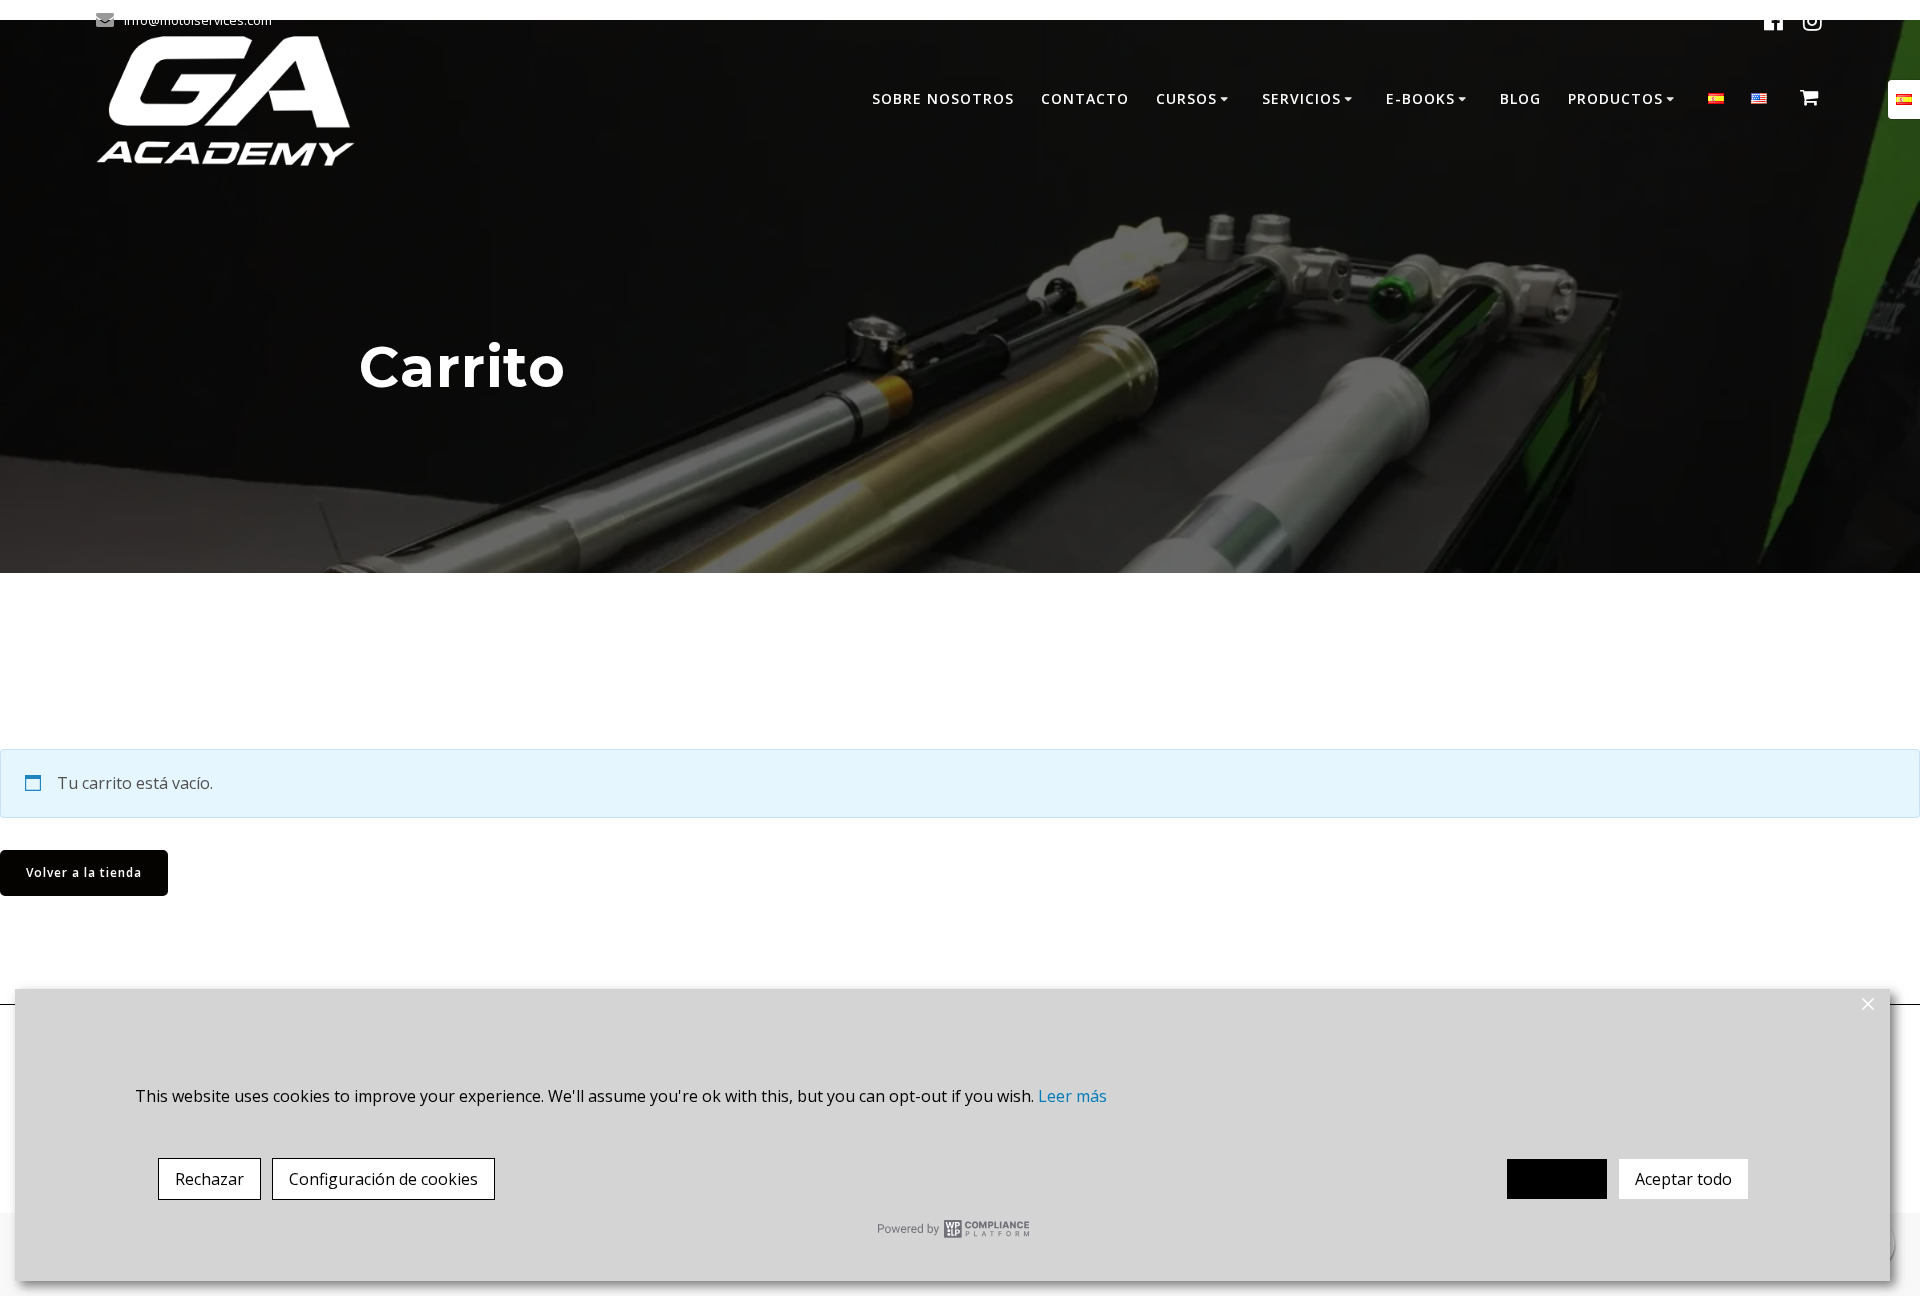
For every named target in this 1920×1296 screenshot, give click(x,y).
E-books (1420, 98)
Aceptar (1557, 1179)
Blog (1520, 98)
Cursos (1186, 98)
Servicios (1301, 98)
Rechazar (209, 1179)
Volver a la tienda (84, 872)
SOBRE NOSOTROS (943, 98)
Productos (1615, 98)
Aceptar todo (1683, 1179)
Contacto (1085, 98)
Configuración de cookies (383, 1179)
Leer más (1072, 1096)
